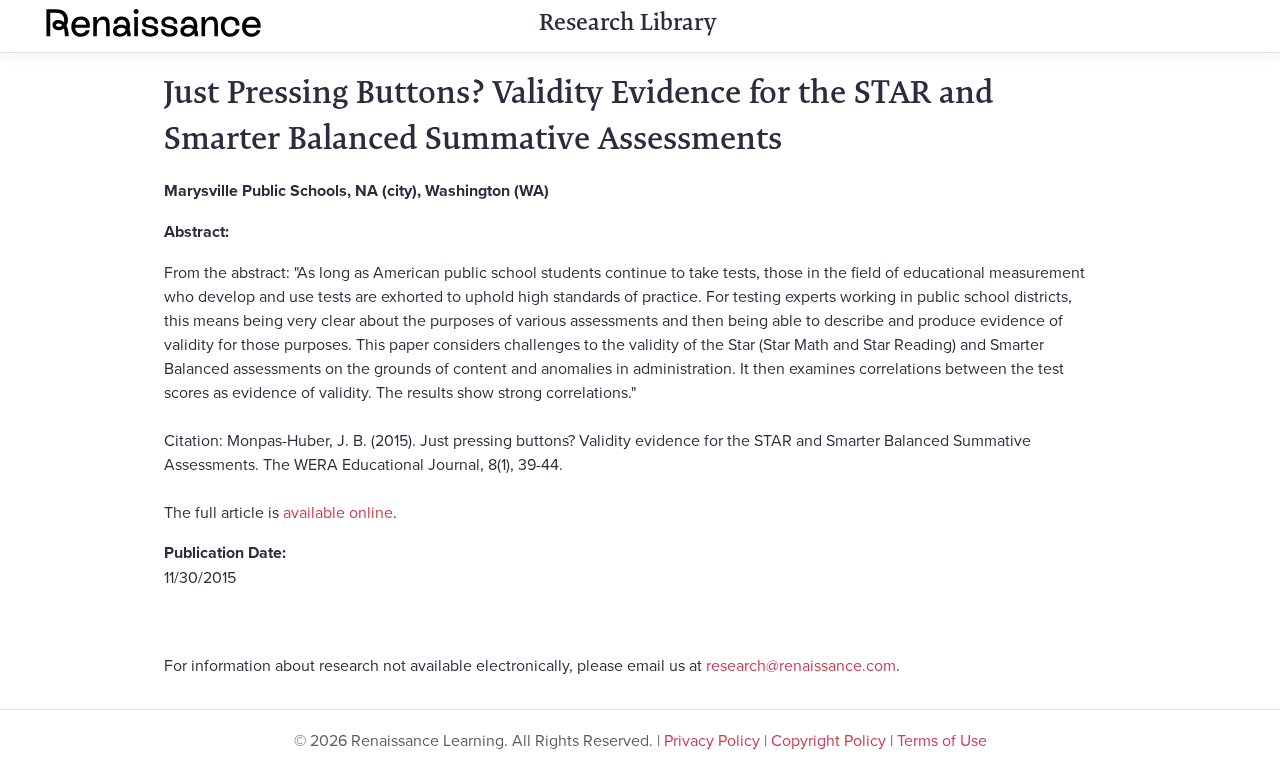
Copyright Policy (828, 740)
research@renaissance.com (801, 665)
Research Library (627, 22)
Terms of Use (942, 740)
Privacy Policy (712, 740)
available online (338, 512)
